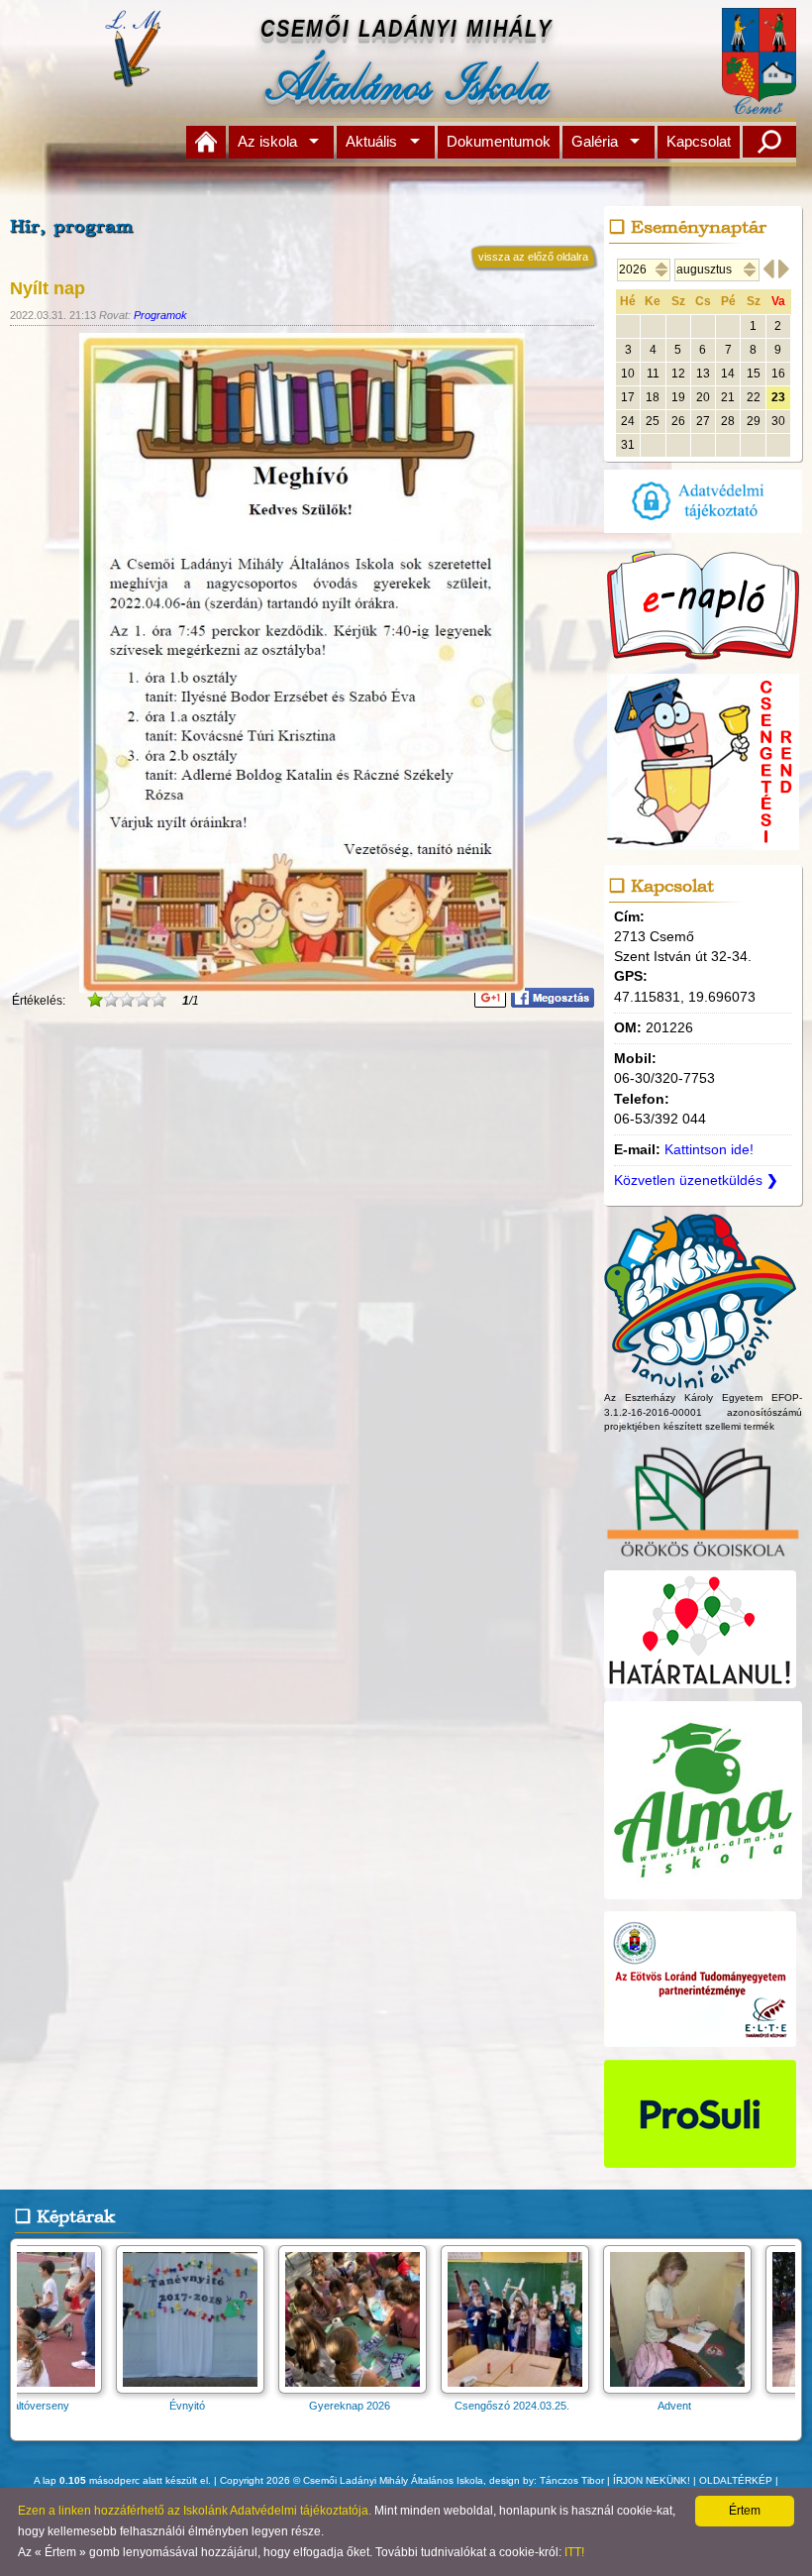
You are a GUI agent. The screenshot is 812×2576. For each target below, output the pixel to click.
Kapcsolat (699, 141)
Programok (160, 315)
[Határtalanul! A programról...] (700, 1689)
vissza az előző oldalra (533, 257)
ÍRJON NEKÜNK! (652, 2480)
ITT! (574, 2552)
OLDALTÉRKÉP (736, 2480)
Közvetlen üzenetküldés (696, 1181)
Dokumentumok (499, 141)
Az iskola (267, 141)
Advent (571, 2406)
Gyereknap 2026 (247, 2406)
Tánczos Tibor (572, 2480)
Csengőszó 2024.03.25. (409, 2406)
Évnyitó (84, 2406)
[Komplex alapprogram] (700, 1380)
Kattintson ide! (709, 1150)
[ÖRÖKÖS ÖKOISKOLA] (703, 1559)
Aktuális (371, 141)
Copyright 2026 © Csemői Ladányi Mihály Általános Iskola (352, 2480)
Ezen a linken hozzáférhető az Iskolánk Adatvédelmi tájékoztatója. (195, 2511)
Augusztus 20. (734, 2406)
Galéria (595, 141)
